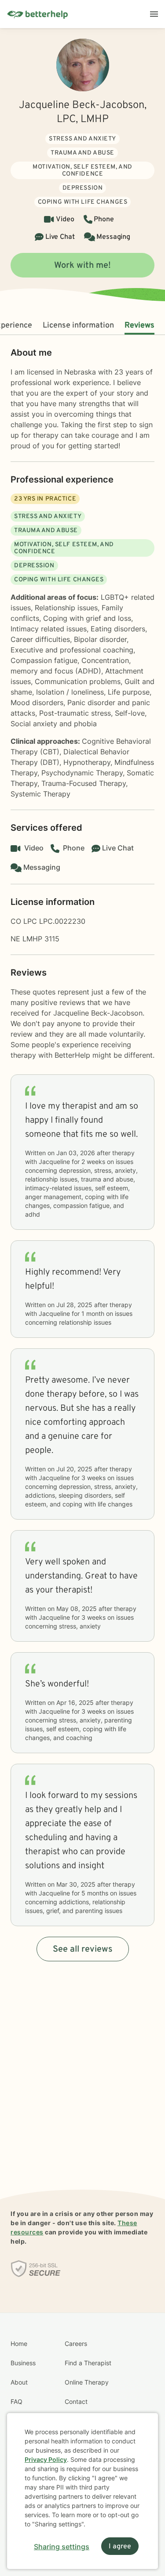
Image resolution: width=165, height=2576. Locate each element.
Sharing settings (62, 2547)
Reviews (139, 326)
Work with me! (82, 266)
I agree (120, 2547)
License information (78, 326)
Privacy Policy (46, 2459)
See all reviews (83, 1949)
